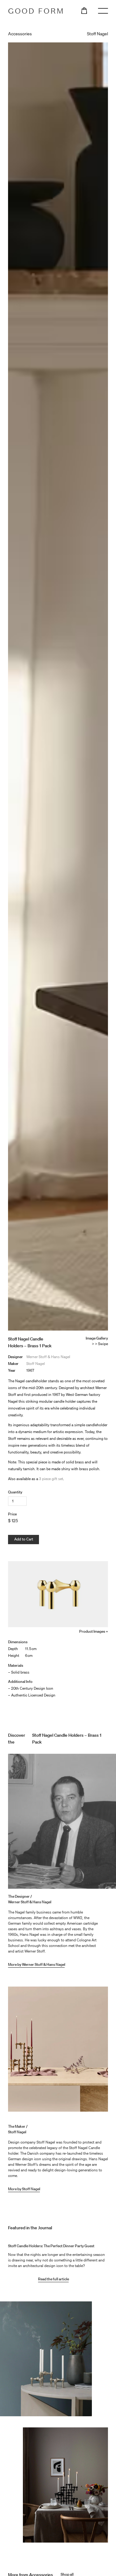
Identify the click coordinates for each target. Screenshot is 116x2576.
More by (15, 2189)
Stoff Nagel (36, 1364)
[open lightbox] (58, 1594)
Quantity (15, 1492)
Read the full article (54, 2279)
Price (12, 1514)
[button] (84, 10)
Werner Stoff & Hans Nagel (48, 1357)
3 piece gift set (51, 1479)
